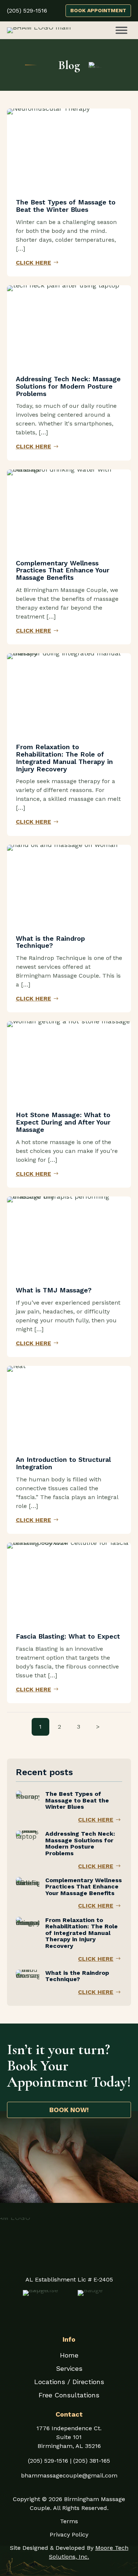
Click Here (33, 263)
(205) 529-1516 (48, 2461)
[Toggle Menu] (121, 30)
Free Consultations (69, 2395)
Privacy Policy (69, 2534)
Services (69, 2368)
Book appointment (98, 10)
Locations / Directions (69, 2382)
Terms (69, 2521)
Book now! (69, 2110)
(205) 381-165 (92, 2461)
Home (69, 2355)
